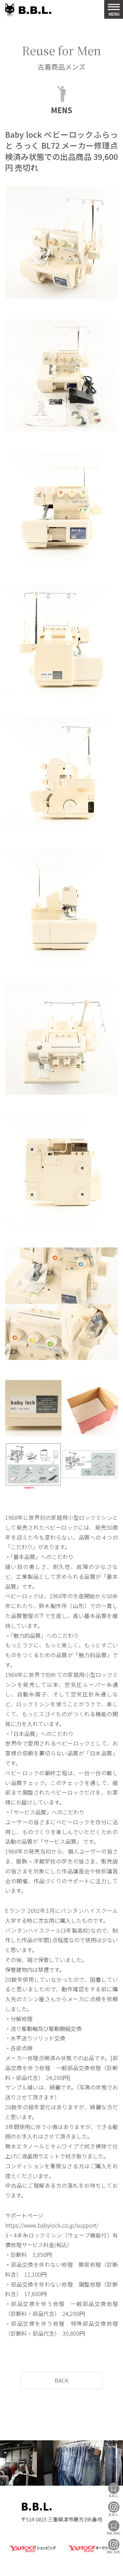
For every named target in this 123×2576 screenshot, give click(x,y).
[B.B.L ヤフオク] (91, 2553)
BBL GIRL (114, 2546)
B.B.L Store (114, 2490)
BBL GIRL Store (114, 2527)
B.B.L (27, 10)
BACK (61, 2380)
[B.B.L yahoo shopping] (32, 2553)
